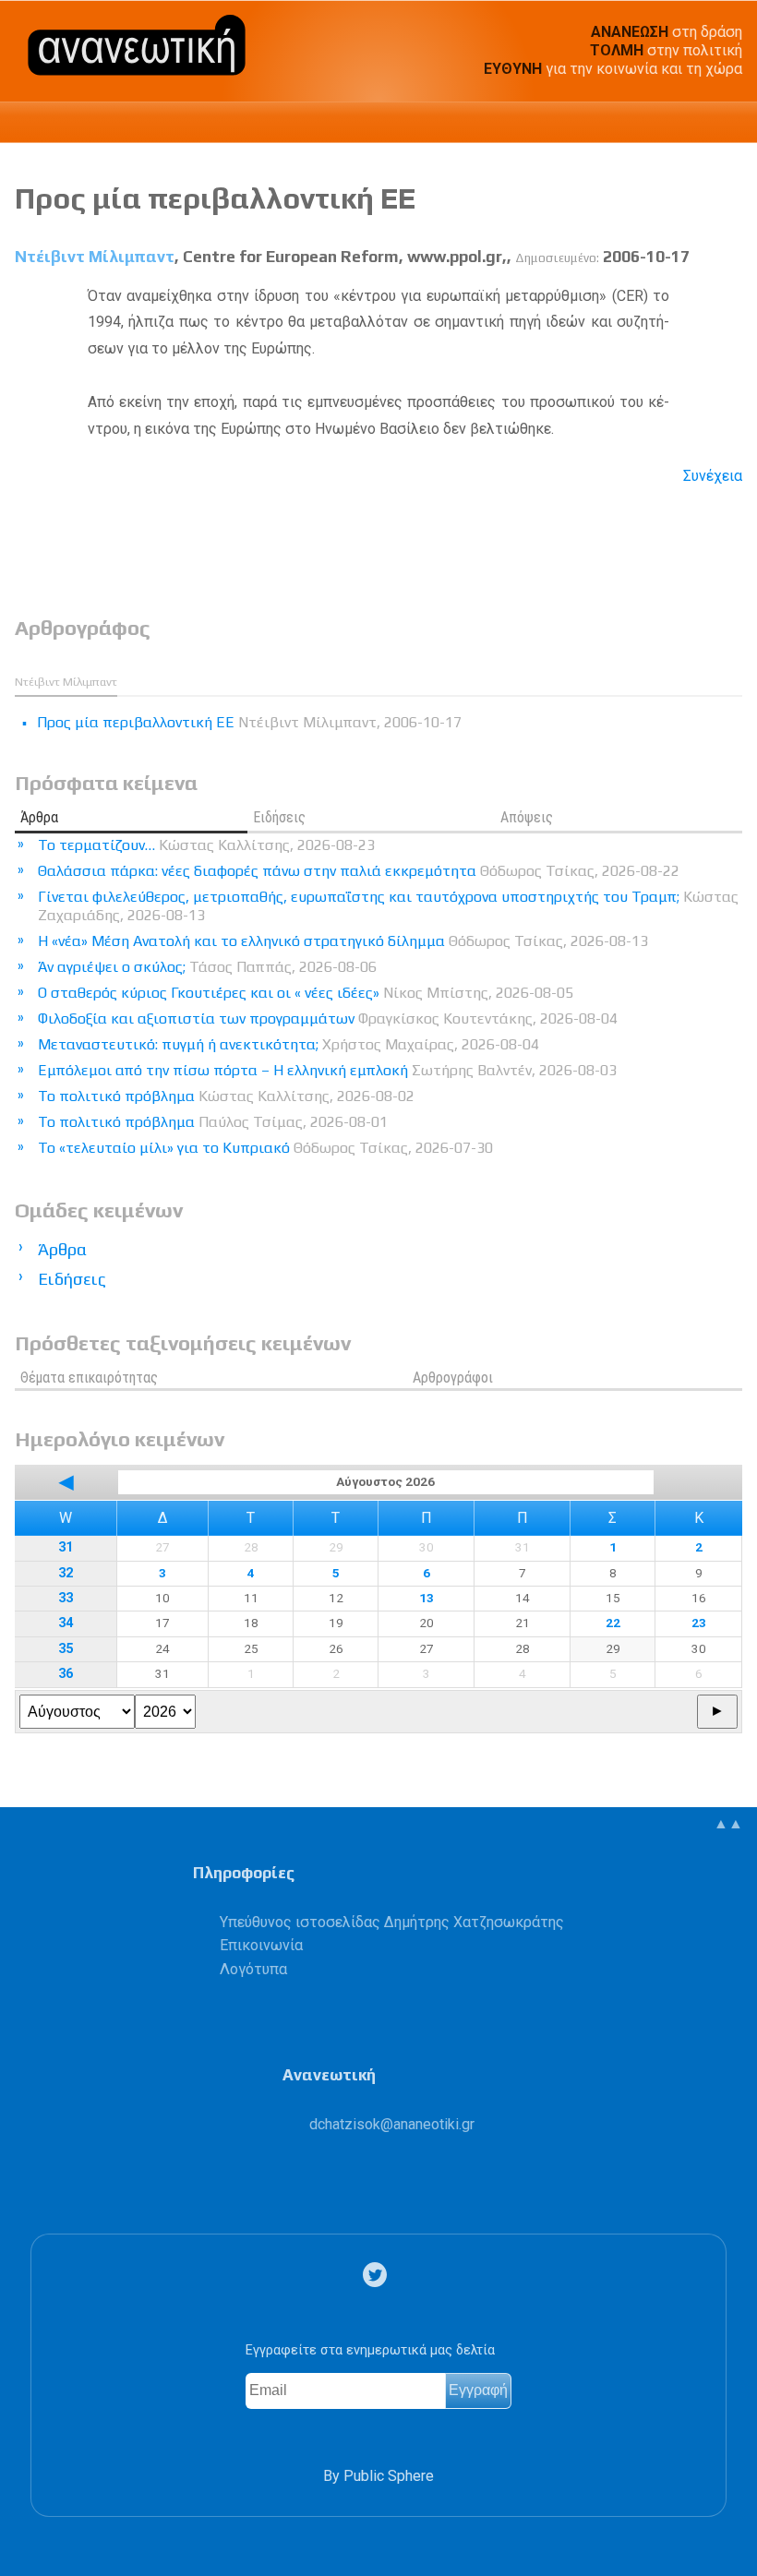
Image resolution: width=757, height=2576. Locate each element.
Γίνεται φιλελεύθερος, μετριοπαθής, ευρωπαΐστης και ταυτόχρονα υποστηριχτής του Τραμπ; (388, 906)
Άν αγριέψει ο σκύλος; (207, 967)
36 (66, 1674)
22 (613, 1623)
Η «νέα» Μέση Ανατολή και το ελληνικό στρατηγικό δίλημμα (343, 941)
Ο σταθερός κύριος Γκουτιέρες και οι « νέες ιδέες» (306, 993)
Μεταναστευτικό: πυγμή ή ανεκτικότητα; (288, 1044)
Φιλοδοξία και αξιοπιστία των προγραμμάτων (328, 1018)
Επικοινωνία (261, 1945)
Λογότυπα (253, 1969)
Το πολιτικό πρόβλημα (226, 1096)
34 (66, 1623)
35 (66, 1649)
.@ (392, 2124)
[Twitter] (378, 2275)
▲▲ (728, 1823)
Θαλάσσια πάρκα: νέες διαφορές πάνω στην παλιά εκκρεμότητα (359, 871)
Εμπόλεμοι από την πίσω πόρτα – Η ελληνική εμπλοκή (327, 1070)
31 (66, 1547)
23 (699, 1623)
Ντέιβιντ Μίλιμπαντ (95, 257)
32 (66, 1573)
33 (66, 1598)
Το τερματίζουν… (206, 845)
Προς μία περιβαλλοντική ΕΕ (215, 198)
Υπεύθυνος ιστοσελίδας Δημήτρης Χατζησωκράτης (392, 1922)
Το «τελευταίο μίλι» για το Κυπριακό (265, 1148)
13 (427, 1598)
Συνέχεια (713, 476)
